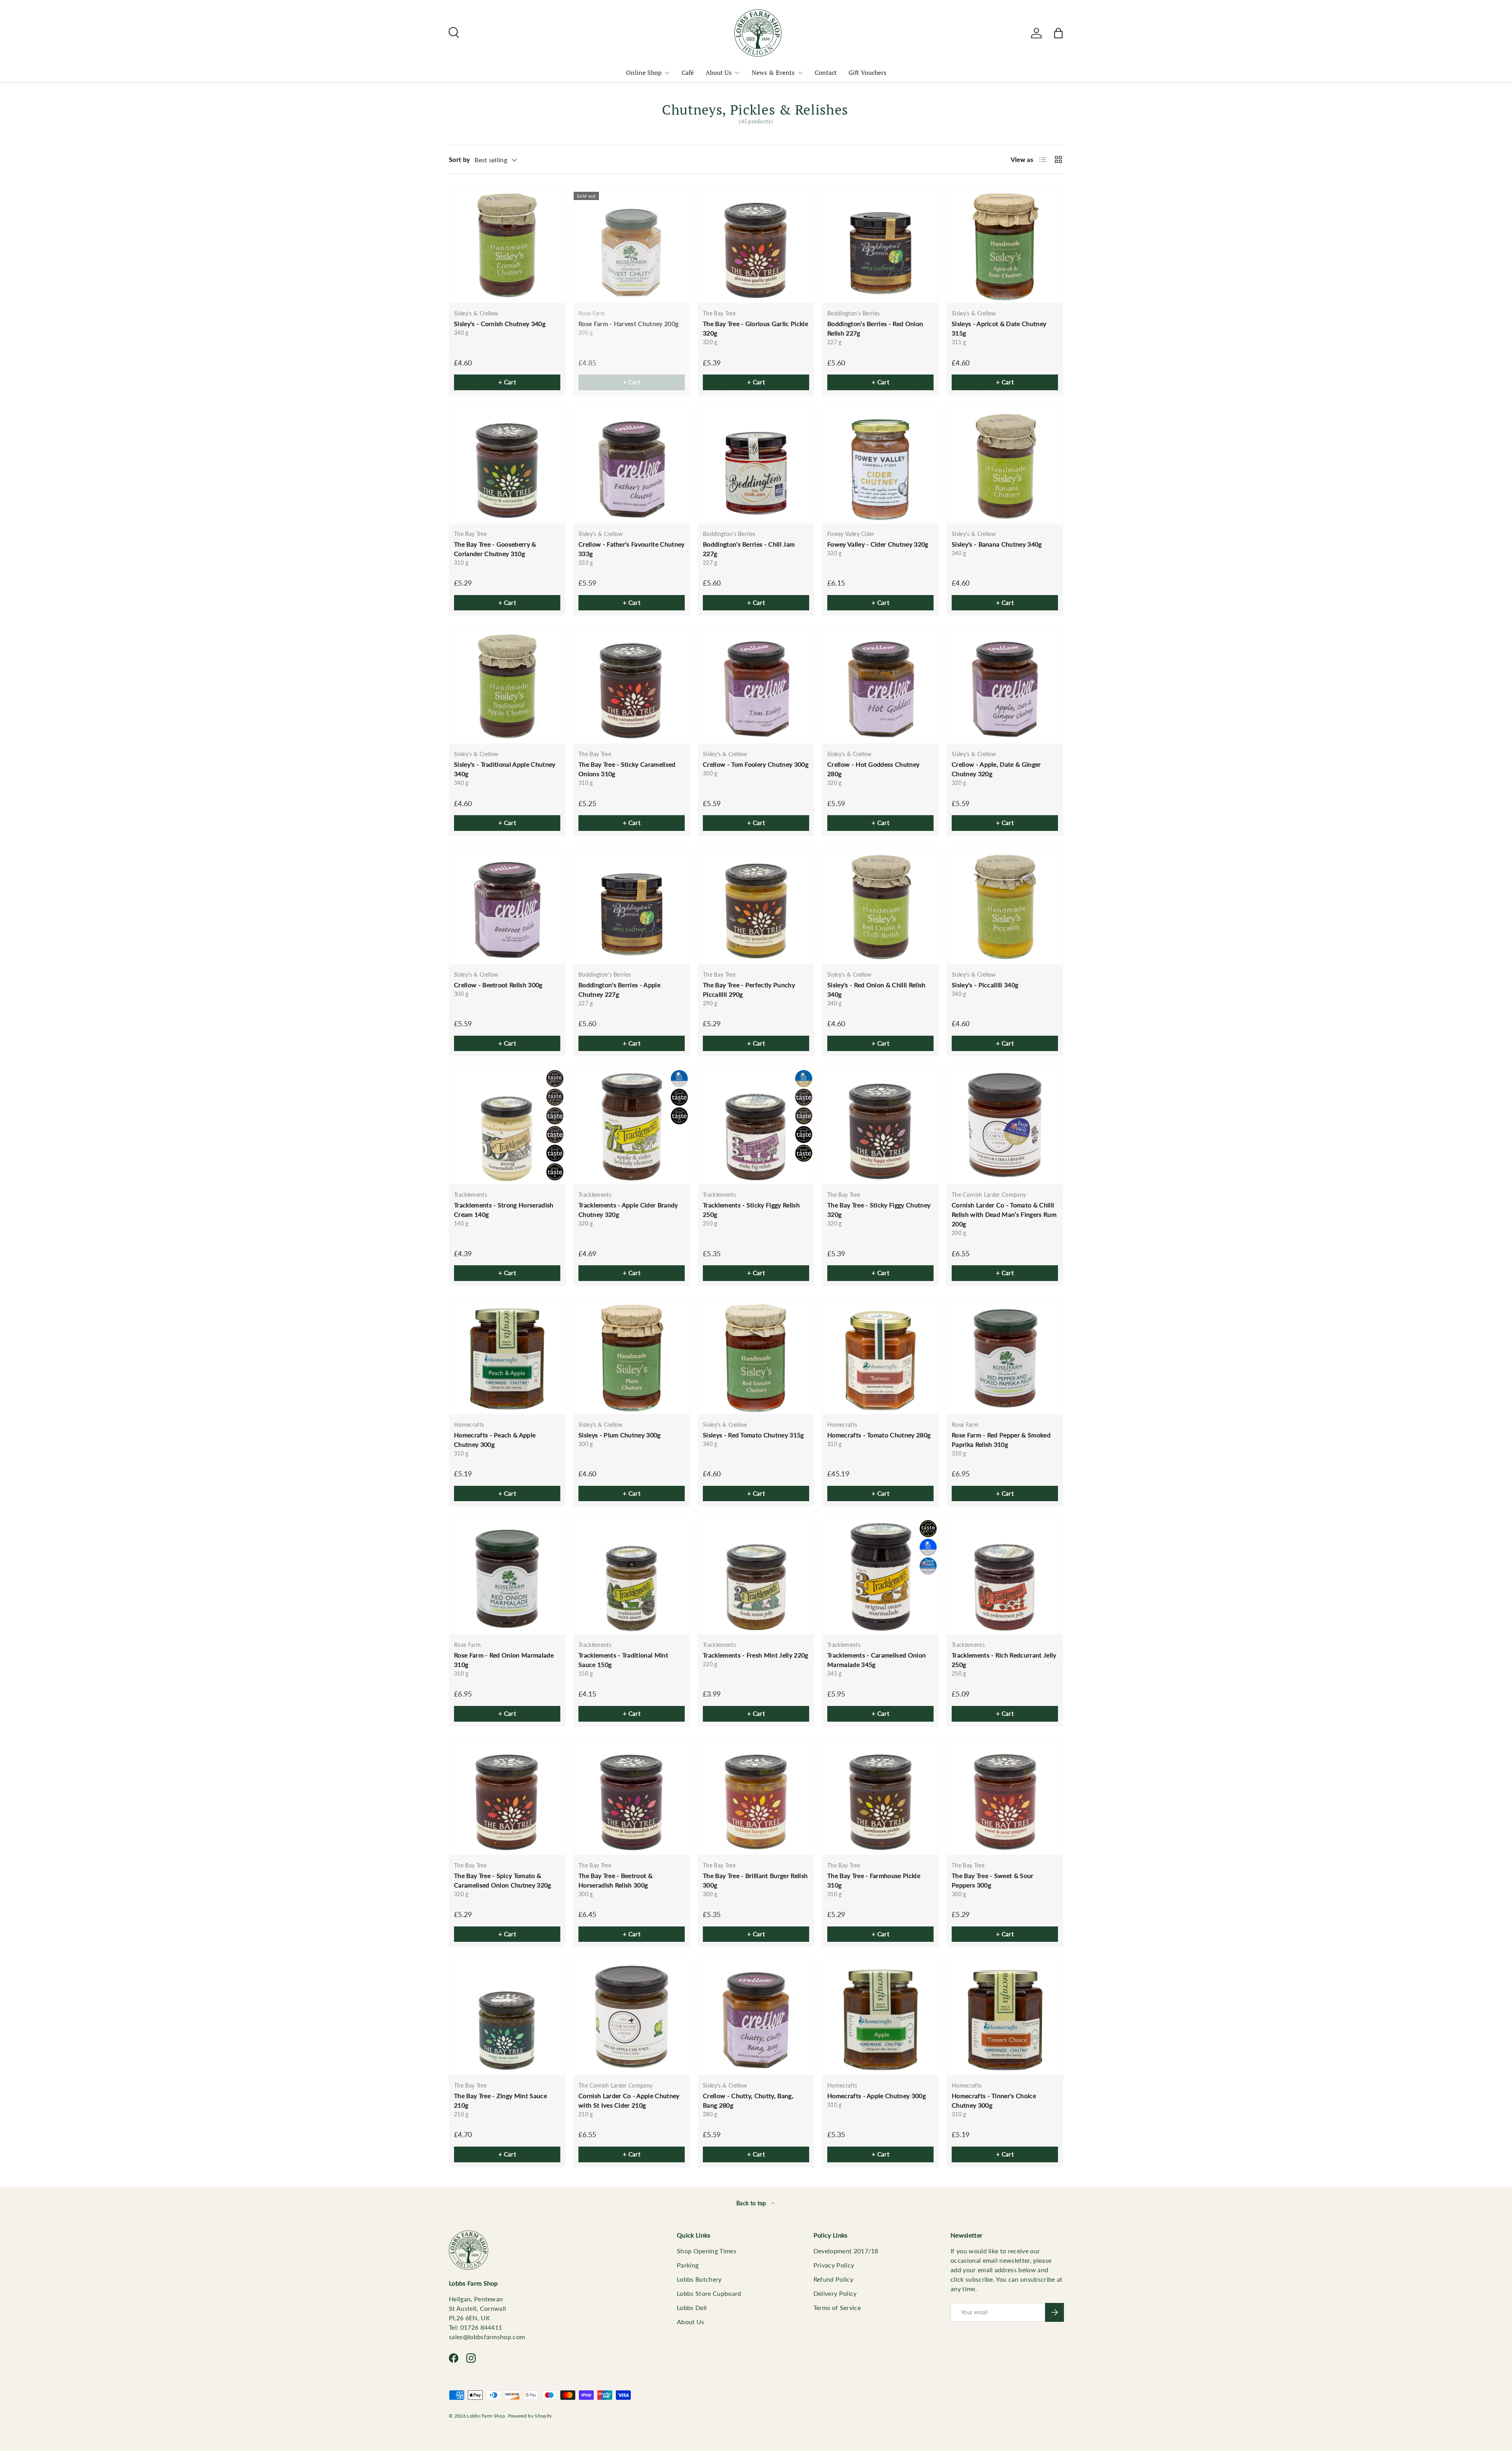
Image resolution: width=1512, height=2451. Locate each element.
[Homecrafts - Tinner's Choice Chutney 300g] (1005, 2017)
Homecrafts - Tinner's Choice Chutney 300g (994, 2100)
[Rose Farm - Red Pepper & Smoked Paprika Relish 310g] (1005, 1356)
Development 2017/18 (846, 2251)
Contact (826, 72)
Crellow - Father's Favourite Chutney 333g (632, 549)
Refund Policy (833, 2279)
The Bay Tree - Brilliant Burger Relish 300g (755, 1880)
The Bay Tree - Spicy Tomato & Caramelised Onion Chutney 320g (503, 1880)
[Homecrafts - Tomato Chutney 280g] (880, 1356)
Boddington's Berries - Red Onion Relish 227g (875, 328)
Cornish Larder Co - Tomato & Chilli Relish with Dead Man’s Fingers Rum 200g (1004, 1214)
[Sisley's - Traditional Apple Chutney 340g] (507, 686)
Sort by (459, 159)
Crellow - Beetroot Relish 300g (498, 985)
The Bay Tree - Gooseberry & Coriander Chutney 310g (495, 549)
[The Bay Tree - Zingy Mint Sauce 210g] (507, 2017)
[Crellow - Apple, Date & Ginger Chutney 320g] (1005, 686)
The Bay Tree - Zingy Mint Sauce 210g (500, 2100)
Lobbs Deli (692, 2307)
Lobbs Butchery (699, 2279)
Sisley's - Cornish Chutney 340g (500, 324)
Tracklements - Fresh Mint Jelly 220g (756, 1655)
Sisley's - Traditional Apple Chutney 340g (505, 769)
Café (688, 72)
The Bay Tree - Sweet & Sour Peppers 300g (993, 1880)
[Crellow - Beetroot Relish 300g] (507, 906)
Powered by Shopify (530, 2416)
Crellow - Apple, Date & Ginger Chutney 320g (996, 769)
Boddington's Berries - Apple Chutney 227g (619, 989)
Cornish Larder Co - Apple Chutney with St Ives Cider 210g (629, 2100)
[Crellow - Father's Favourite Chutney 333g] (632, 465)
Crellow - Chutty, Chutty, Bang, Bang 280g (748, 2100)
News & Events (773, 72)
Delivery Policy (835, 2293)
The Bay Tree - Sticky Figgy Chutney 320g (879, 1210)
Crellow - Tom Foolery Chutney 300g (756, 764)
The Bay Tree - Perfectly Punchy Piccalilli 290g (749, 989)
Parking (688, 2265)
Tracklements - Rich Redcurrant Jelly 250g (1004, 1660)
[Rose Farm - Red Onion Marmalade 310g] (507, 1576)
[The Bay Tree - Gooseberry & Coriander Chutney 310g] (507, 465)
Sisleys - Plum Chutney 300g (620, 1435)
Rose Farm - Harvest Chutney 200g (628, 324)
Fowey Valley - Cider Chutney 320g (878, 544)
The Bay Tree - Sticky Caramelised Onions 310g (627, 769)
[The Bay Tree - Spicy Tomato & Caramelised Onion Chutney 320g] (507, 1797)
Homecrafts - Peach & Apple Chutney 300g (495, 1440)
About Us (719, 72)
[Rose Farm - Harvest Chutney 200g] (632, 245)
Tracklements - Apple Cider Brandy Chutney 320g (628, 1210)
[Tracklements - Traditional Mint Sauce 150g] (632, 1576)
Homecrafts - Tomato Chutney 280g (879, 1435)
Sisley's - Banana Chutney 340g (997, 544)
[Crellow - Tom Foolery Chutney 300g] (756, 686)
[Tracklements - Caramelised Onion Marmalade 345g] (880, 1576)
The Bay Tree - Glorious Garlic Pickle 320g (755, 328)
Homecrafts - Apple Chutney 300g (876, 2096)
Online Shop (644, 72)
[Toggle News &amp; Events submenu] (800, 73)
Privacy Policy (834, 2265)
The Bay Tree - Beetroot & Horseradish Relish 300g (615, 1880)
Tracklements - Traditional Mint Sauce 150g (623, 1660)
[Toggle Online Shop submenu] (667, 73)
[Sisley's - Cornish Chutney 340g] (507, 245)
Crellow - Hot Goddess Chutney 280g (873, 769)
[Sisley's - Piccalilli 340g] (1005, 906)
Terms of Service (837, 2307)
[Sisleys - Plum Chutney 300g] (632, 1356)
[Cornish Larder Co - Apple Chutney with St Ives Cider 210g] (632, 2017)
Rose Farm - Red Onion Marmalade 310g (504, 1660)
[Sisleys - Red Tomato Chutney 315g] (756, 1356)
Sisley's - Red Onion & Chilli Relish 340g (876, 989)
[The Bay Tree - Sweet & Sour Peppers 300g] (1005, 1797)
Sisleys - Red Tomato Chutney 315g (753, 1435)
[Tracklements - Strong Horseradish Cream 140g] (507, 1126)
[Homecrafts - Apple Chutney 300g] (880, 2017)
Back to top (752, 2203)
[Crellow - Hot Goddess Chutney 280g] (880, 686)
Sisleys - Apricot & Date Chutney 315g (999, 328)
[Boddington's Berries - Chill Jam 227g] (756, 465)
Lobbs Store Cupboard (709, 2293)
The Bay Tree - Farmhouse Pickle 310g (874, 1880)
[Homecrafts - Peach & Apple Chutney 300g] (507, 1356)
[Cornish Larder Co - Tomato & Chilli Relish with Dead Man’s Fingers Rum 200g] (1005, 1126)
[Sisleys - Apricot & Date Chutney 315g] (1005, 245)
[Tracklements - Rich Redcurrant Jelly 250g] (1005, 1576)
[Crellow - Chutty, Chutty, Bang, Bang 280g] (756, 2017)
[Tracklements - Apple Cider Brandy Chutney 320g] (632, 1126)
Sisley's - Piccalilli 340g (985, 985)
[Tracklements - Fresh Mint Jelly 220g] (756, 1576)
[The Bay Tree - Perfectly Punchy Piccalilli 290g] (756, 906)
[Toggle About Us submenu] (737, 73)
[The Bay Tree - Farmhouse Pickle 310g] (880, 1797)
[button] (1058, 33)
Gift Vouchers (867, 72)
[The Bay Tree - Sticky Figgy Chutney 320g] (880, 1126)
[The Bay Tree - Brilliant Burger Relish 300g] (756, 1797)
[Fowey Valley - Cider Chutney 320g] (880, 465)
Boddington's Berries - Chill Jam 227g (749, 549)
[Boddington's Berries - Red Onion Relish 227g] (880, 245)
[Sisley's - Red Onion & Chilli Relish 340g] (880, 906)
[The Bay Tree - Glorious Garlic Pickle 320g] (756, 245)
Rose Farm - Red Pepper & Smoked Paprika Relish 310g (1001, 1440)
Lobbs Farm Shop (486, 2416)
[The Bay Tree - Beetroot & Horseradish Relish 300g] (632, 1797)
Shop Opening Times (707, 2251)
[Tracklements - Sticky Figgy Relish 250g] (756, 1126)
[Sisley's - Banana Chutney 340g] (1005, 465)
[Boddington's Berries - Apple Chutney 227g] (632, 906)
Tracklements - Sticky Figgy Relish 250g (751, 1210)
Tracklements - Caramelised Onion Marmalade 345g (876, 1660)
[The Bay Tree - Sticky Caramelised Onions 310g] (632, 686)
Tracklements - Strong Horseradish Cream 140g (504, 1210)
